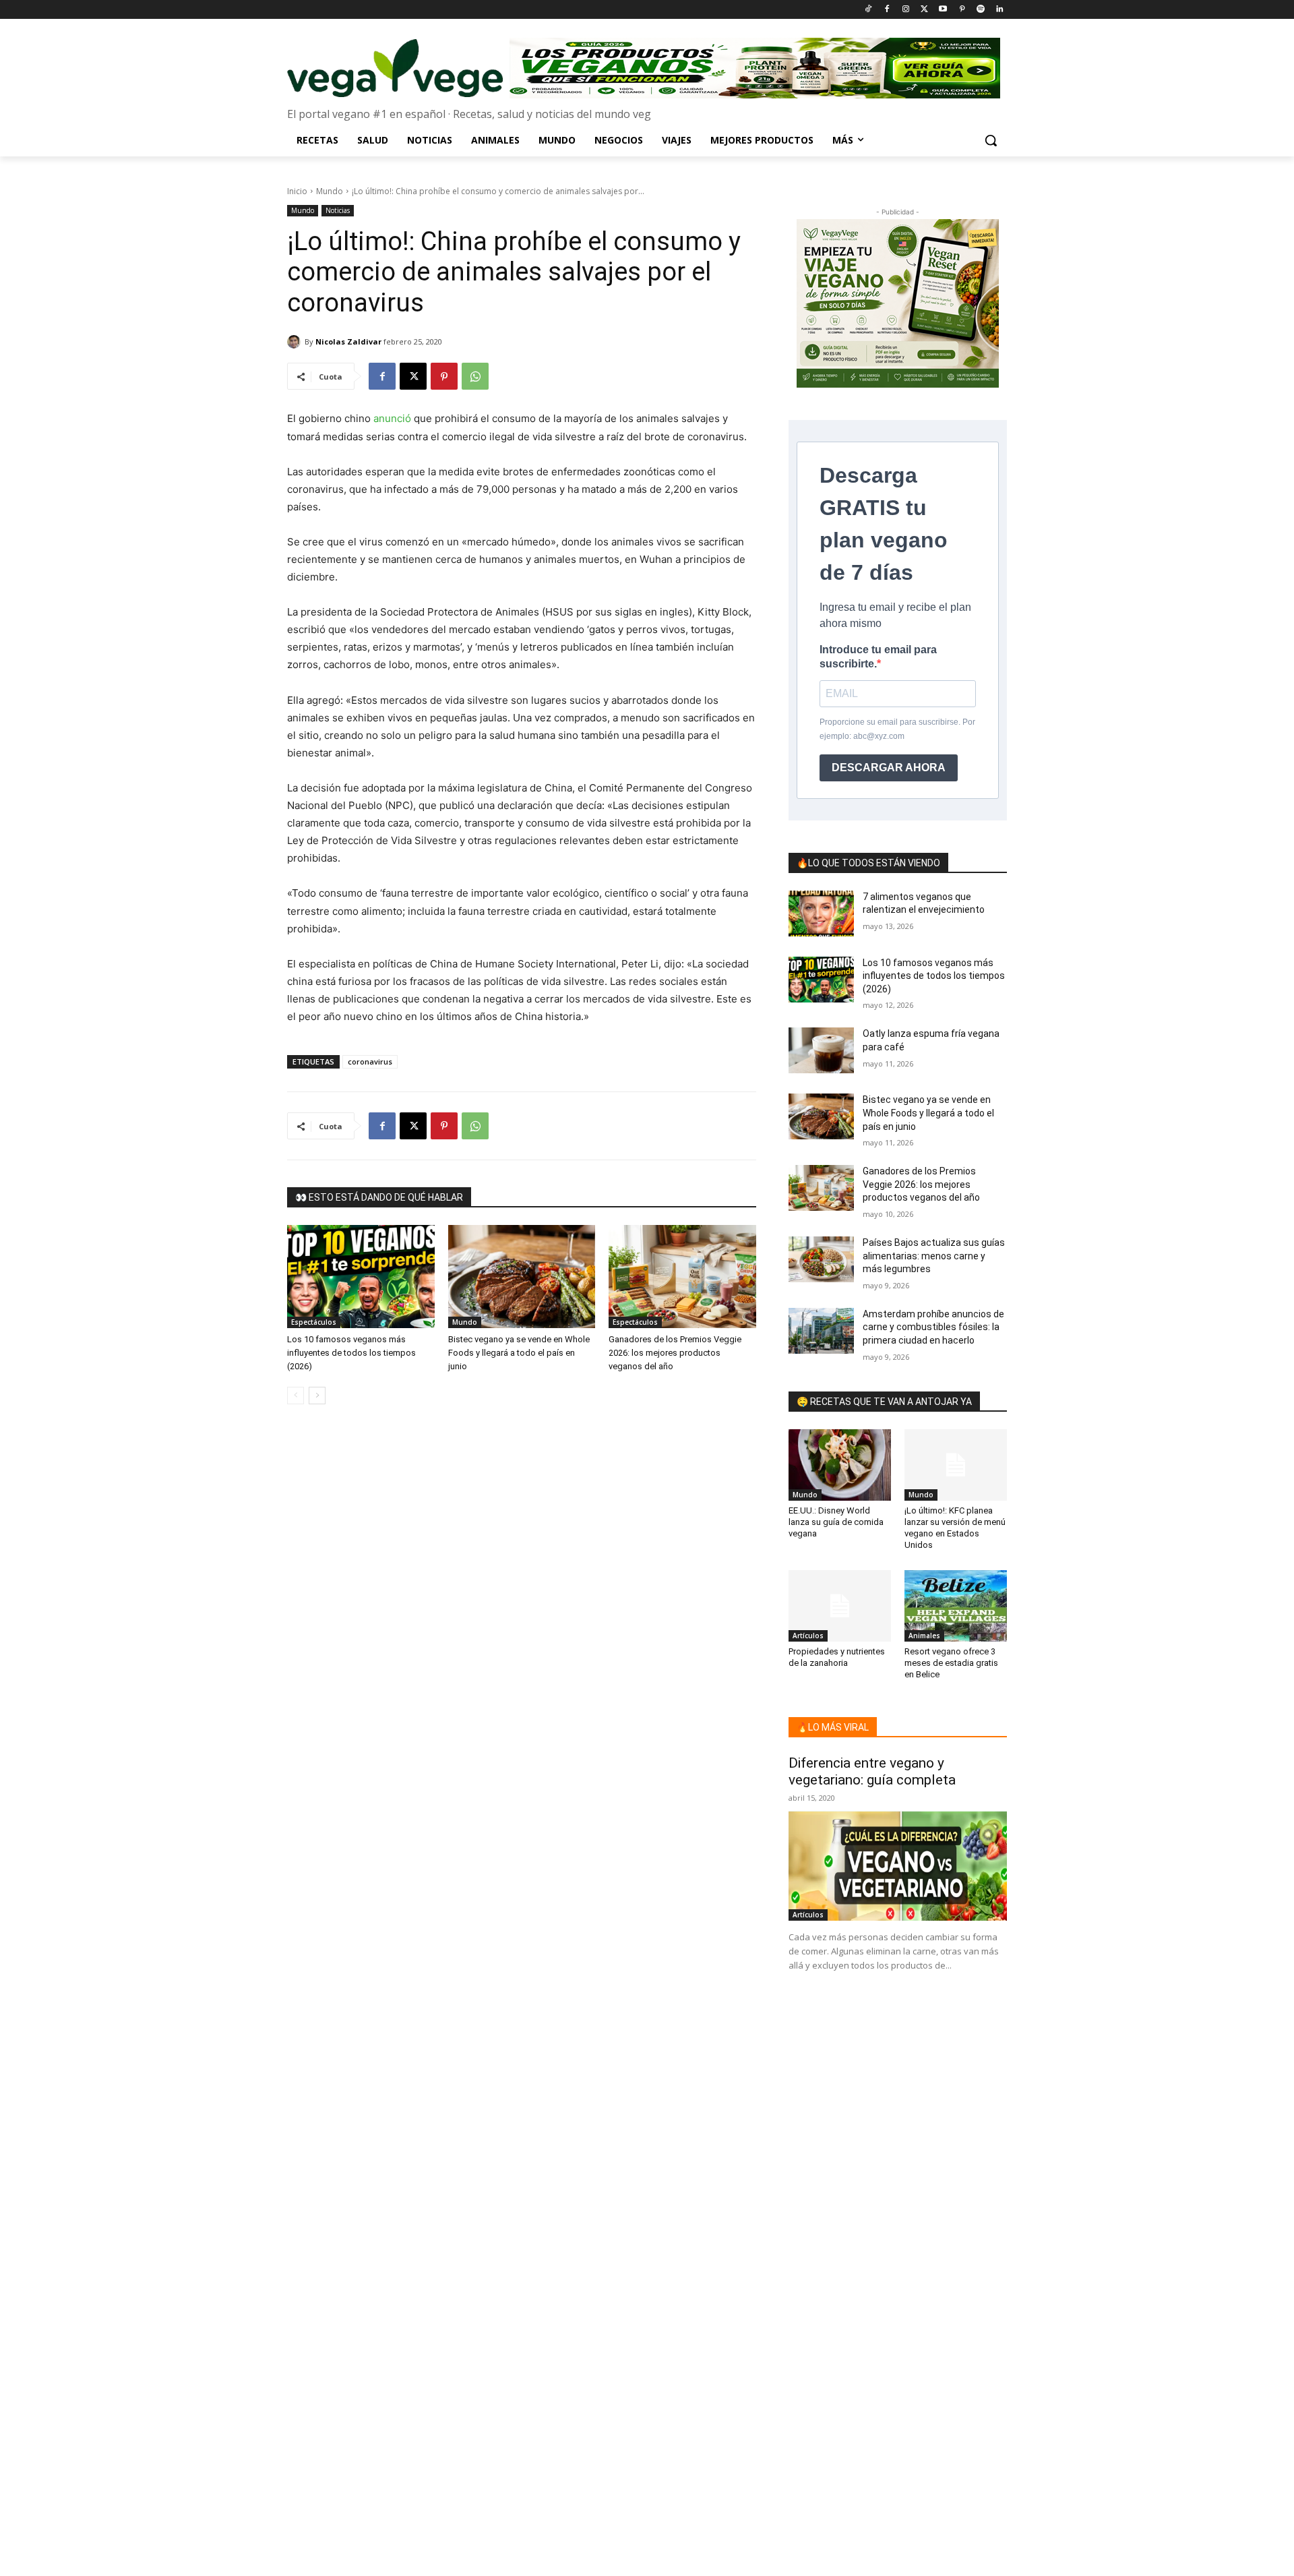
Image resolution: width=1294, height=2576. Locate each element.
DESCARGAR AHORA (889, 768)
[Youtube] (943, 10)
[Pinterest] (962, 10)
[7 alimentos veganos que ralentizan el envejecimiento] (821, 913)
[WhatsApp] (475, 376)
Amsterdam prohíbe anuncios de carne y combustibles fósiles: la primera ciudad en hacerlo (933, 1327)
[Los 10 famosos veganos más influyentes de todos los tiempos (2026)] (361, 1277)
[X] (413, 376)
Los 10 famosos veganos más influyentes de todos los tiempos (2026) (351, 1353)
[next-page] (317, 1396)
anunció (392, 418)
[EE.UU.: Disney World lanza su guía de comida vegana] (840, 1465)
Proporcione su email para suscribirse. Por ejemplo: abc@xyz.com (897, 729)
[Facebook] (887, 10)
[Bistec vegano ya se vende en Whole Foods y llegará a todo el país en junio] (522, 1277)
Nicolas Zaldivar (348, 341)
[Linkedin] (999, 10)
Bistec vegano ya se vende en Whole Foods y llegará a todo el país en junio (519, 1353)
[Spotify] (980, 10)
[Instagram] (905, 10)
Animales (924, 1636)
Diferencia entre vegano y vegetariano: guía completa (872, 1771)
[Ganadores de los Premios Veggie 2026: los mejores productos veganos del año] (682, 1277)
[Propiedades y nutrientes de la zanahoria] (840, 1606)
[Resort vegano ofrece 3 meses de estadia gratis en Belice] (956, 1606)
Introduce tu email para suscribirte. (878, 657)
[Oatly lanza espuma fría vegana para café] (821, 1050)
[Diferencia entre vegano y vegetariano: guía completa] (898, 1866)
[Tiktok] (868, 10)
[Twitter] (924, 10)
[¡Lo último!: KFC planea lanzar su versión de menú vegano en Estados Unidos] (956, 1465)
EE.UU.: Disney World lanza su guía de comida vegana (836, 1522)
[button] (991, 140)
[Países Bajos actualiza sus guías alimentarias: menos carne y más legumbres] (821, 1259)
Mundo (330, 191)
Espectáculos (314, 1322)
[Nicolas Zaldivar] (296, 342)
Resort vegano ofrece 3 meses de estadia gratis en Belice (951, 1663)
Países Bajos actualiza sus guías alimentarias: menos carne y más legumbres (934, 1256)
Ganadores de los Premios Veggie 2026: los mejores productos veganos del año (675, 1353)
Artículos (808, 1636)
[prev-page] (296, 1396)
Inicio (297, 191)
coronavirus (370, 1061)
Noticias (338, 210)
